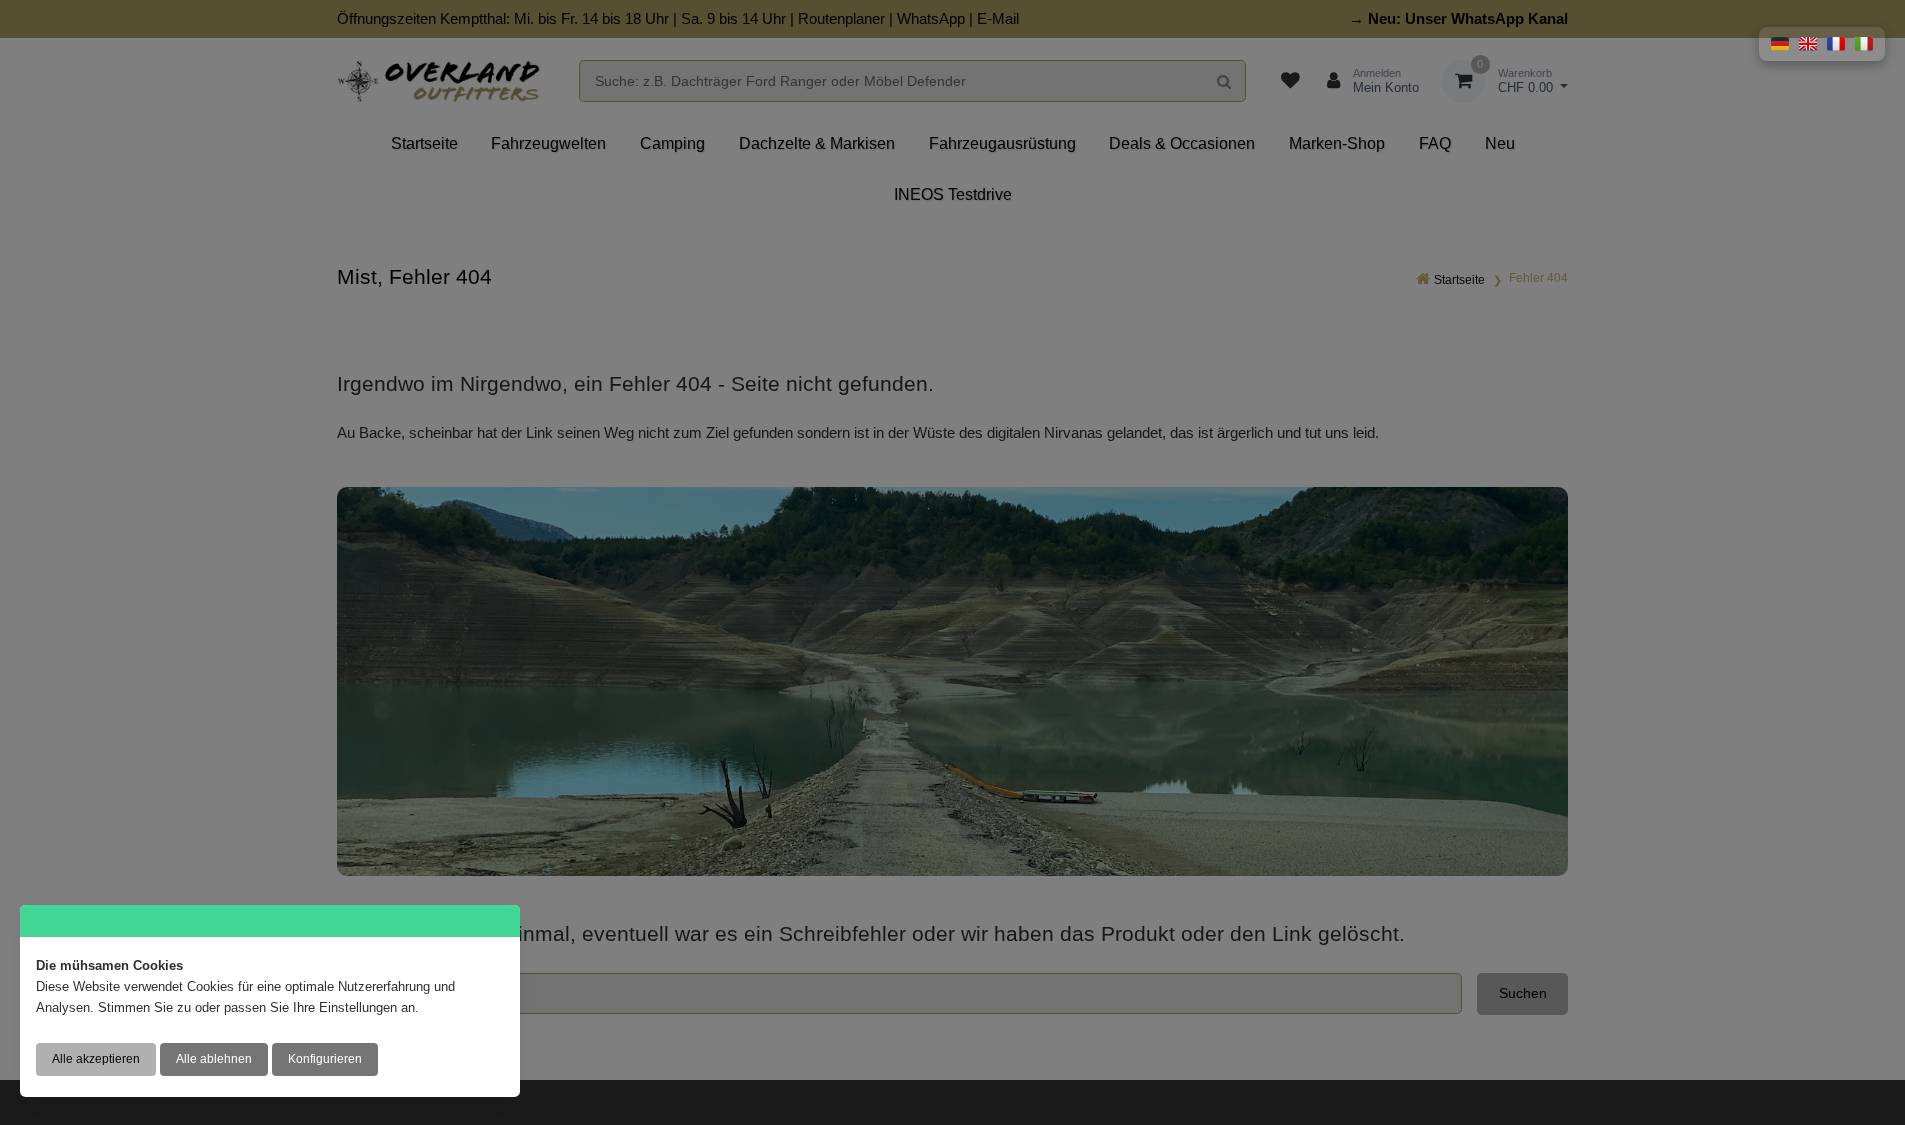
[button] (1780, 44)
